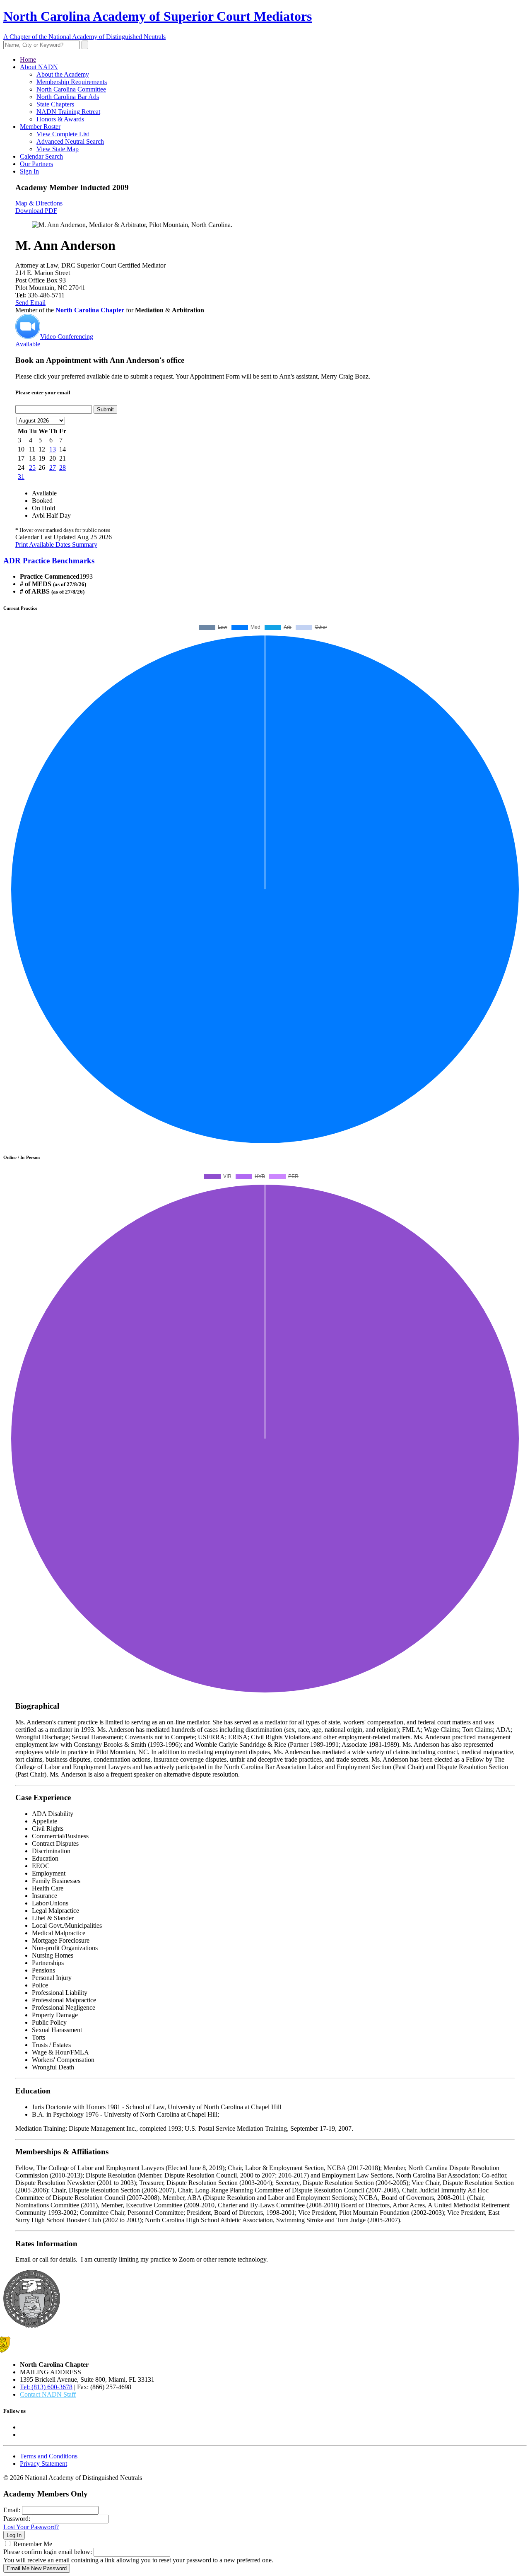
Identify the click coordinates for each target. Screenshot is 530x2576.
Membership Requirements (72, 82)
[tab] (265, 561)
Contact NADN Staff (48, 2394)
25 (32, 467)
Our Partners (36, 164)
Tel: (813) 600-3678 (46, 2387)
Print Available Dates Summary (56, 544)
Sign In (29, 171)
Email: (12, 2510)
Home (28, 59)
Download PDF (36, 211)
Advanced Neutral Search (70, 141)
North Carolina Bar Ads (68, 97)
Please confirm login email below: (48, 2552)
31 (21, 477)
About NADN (39, 67)
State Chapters (55, 104)
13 (53, 449)
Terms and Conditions (49, 2456)
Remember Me (33, 2544)
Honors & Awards (60, 119)
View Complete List (63, 134)
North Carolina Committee (71, 89)
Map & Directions (39, 203)
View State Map (58, 149)
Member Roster (40, 127)
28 (63, 467)
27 (53, 467)
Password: (17, 2519)
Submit (105, 409)
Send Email (30, 303)
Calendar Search (41, 156)
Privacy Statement (43, 2464)
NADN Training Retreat (68, 112)
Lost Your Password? (31, 2527)
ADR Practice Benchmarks (49, 561)
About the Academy (63, 74)
